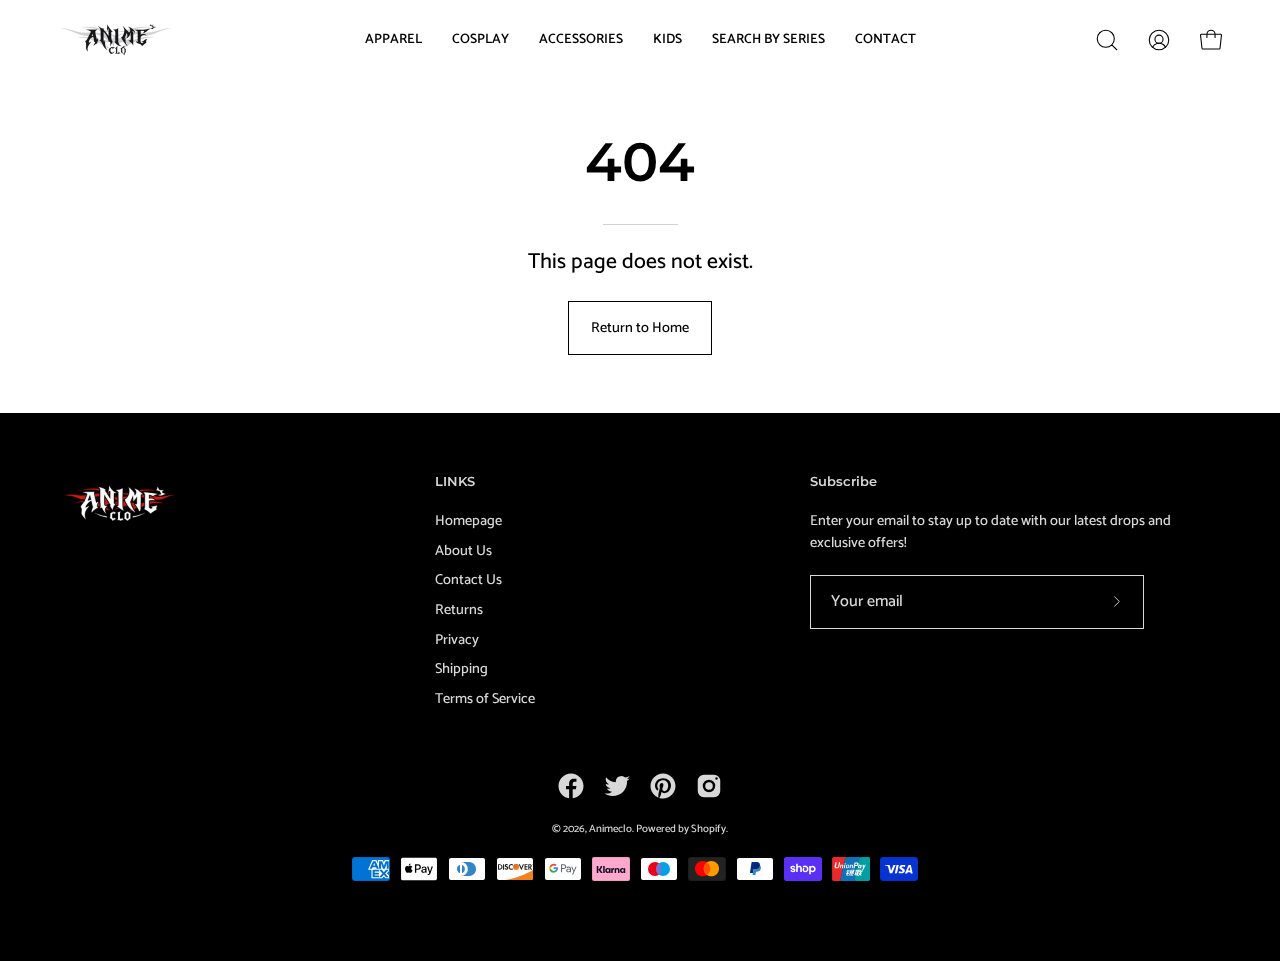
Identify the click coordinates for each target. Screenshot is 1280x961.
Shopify (708, 829)
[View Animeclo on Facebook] (571, 786)
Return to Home (640, 328)
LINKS (455, 481)
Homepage (468, 521)
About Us (463, 551)
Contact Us (468, 580)
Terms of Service (485, 699)
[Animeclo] (120, 39)
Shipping (461, 669)
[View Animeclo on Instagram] (709, 786)
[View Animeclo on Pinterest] (663, 786)
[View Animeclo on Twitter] (617, 786)
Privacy (457, 640)
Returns (459, 610)
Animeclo (610, 829)
